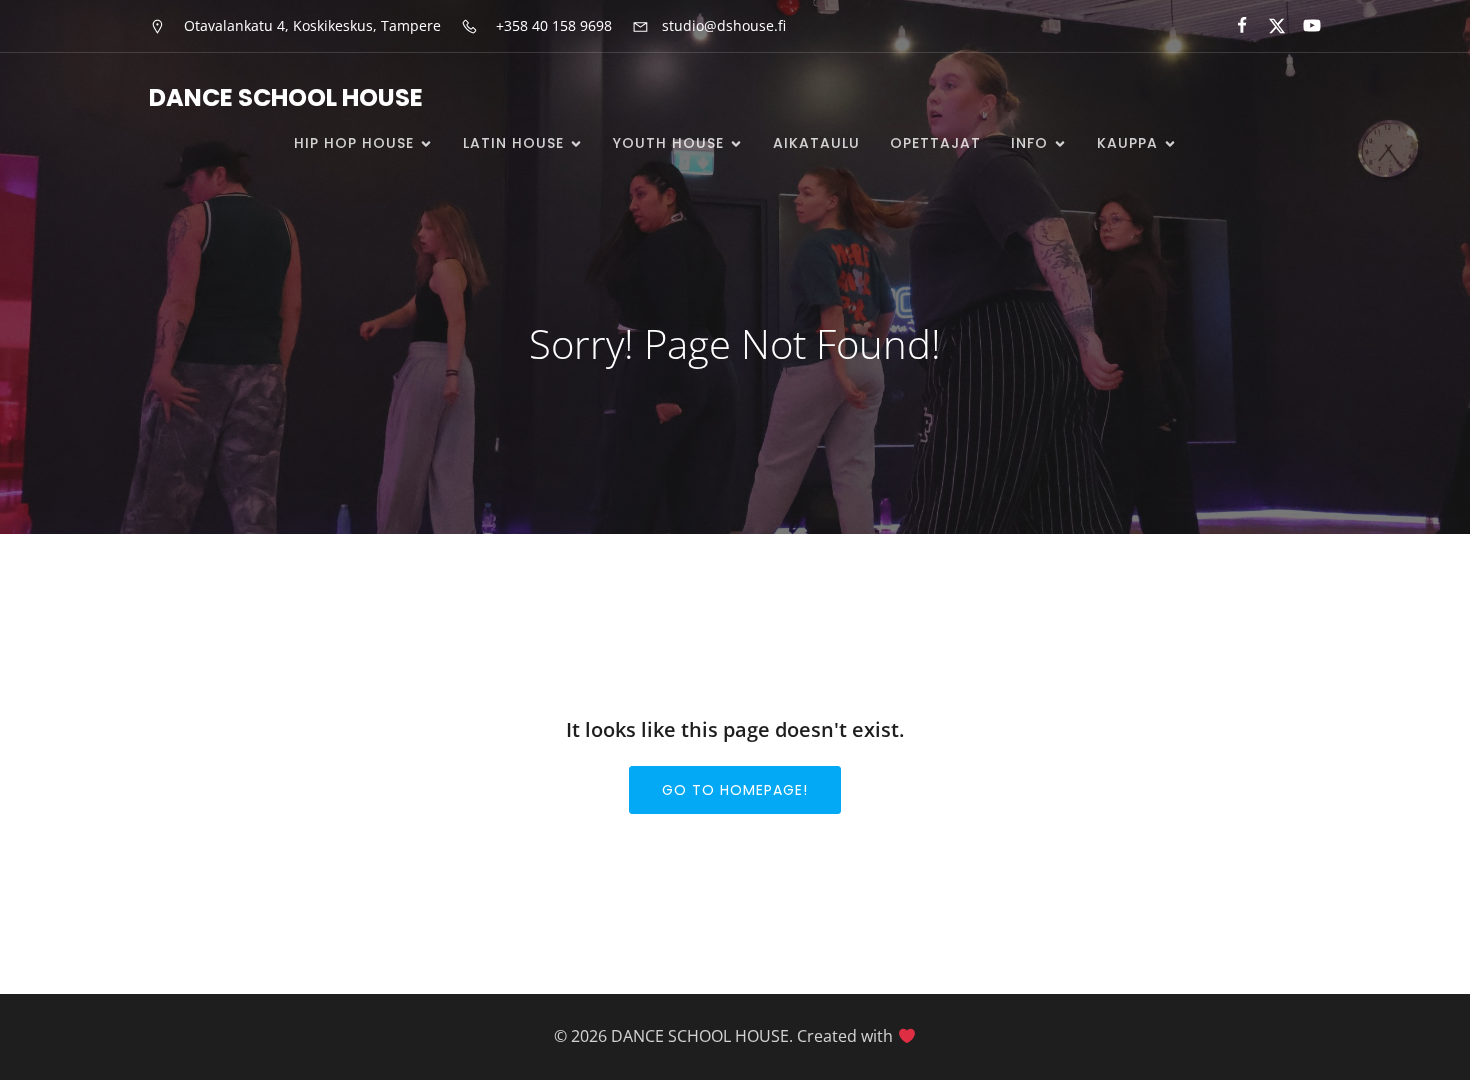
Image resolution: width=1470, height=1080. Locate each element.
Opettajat (935, 143)
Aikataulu (816, 143)
